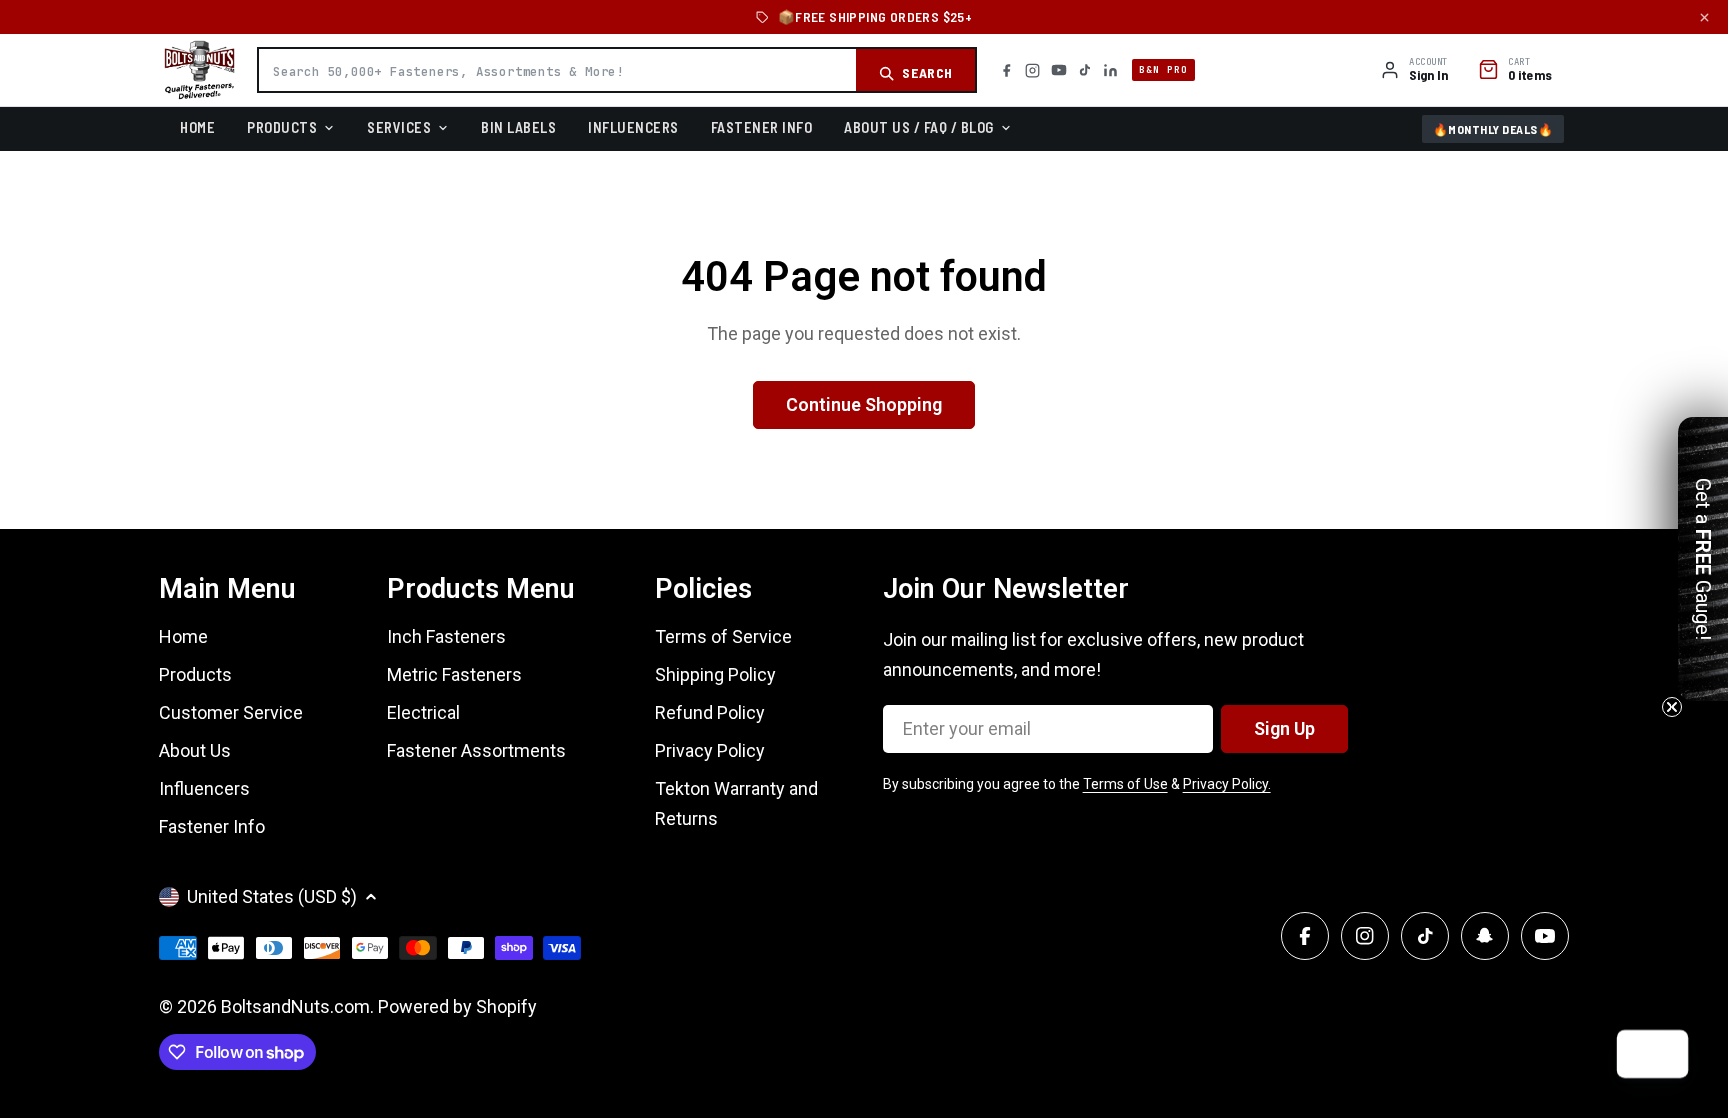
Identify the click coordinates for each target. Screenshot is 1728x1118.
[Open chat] (1664, 1054)
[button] (1703, 559)
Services (399, 127)
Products (282, 127)
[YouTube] (1059, 70)
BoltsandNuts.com (295, 1006)
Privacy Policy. (1227, 784)
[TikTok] (1085, 70)
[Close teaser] (1672, 707)
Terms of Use (1125, 784)
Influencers (633, 127)
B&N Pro (1163, 69)
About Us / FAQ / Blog (919, 127)
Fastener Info (762, 127)
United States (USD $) (272, 896)
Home (197, 127)
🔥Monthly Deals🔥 (1493, 129)
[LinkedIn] (1110, 70)
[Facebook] (1006, 70)
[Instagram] (1032, 70)
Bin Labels (518, 127)
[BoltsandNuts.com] (199, 70)
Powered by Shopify (457, 1006)
